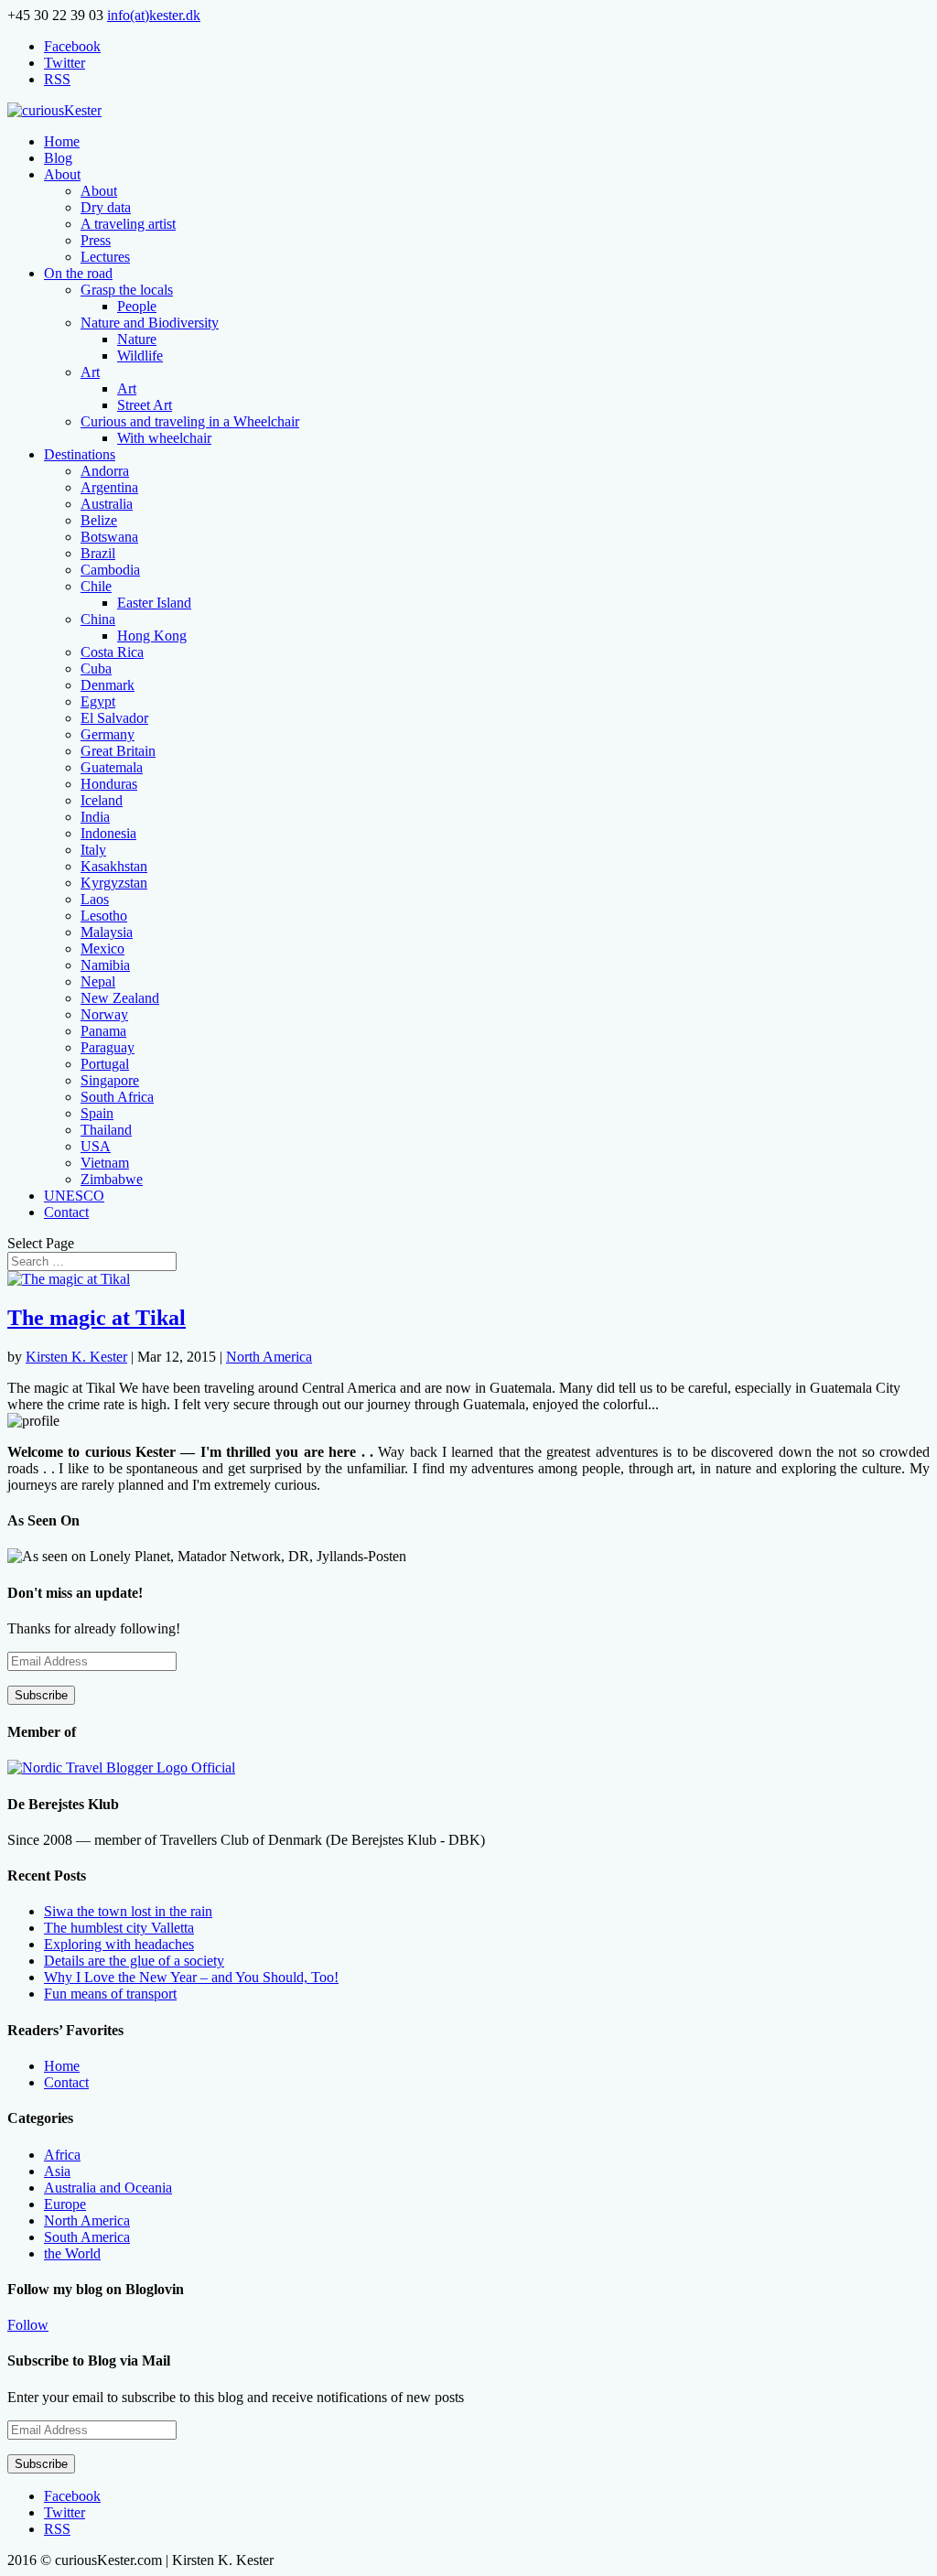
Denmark (108, 685)
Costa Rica (112, 652)
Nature (137, 339)
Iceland (102, 800)
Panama (103, 1031)
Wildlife (140, 356)
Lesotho (104, 916)
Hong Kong (152, 636)
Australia (107, 504)
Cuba (96, 668)
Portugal (105, 1064)
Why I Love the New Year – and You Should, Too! (191, 1977)
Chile (96, 586)
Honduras (109, 784)
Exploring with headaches (119, 1944)
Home (62, 141)
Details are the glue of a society (134, 1961)
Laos (95, 899)
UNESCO (74, 1196)
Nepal (98, 981)
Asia (57, 2171)
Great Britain (118, 751)
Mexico (102, 948)
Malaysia (107, 932)
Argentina (109, 487)
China (98, 619)
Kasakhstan (114, 866)
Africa (62, 2155)
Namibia (105, 965)
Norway (104, 1014)
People (137, 306)
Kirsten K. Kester (76, 1357)
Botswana (109, 537)
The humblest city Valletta (119, 1928)
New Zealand (120, 998)
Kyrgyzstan (114, 883)
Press (96, 240)
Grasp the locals (127, 290)
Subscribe (41, 1695)
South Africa (117, 1097)
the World (72, 2253)
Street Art (145, 405)
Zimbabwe (112, 1179)
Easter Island (154, 603)
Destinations (80, 454)
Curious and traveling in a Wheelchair (190, 421)
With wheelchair (164, 438)
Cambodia (110, 570)
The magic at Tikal (97, 1318)
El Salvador (114, 718)
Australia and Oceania (108, 2188)
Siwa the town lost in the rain (128, 1911)
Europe (65, 2204)
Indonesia (108, 833)
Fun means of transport (110, 1994)
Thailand (106, 1130)
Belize (99, 520)
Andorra (105, 471)
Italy (93, 850)
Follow (28, 2325)
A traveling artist (128, 224)
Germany (108, 734)
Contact (66, 1212)
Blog (58, 158)
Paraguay (108, 1047)
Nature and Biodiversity (150, 323)
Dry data (106, 207)
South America (87, 2237)
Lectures (105, 257)
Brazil (98, 553)
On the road (78, 273)
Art (90, 372)
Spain (97, 1113)
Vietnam (105, 1163)
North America (269, 1357)
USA (96, 1146)
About (62, 174)
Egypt (98, 701)
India (95, 817)
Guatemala (112, 767)
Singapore (110, 1080)
